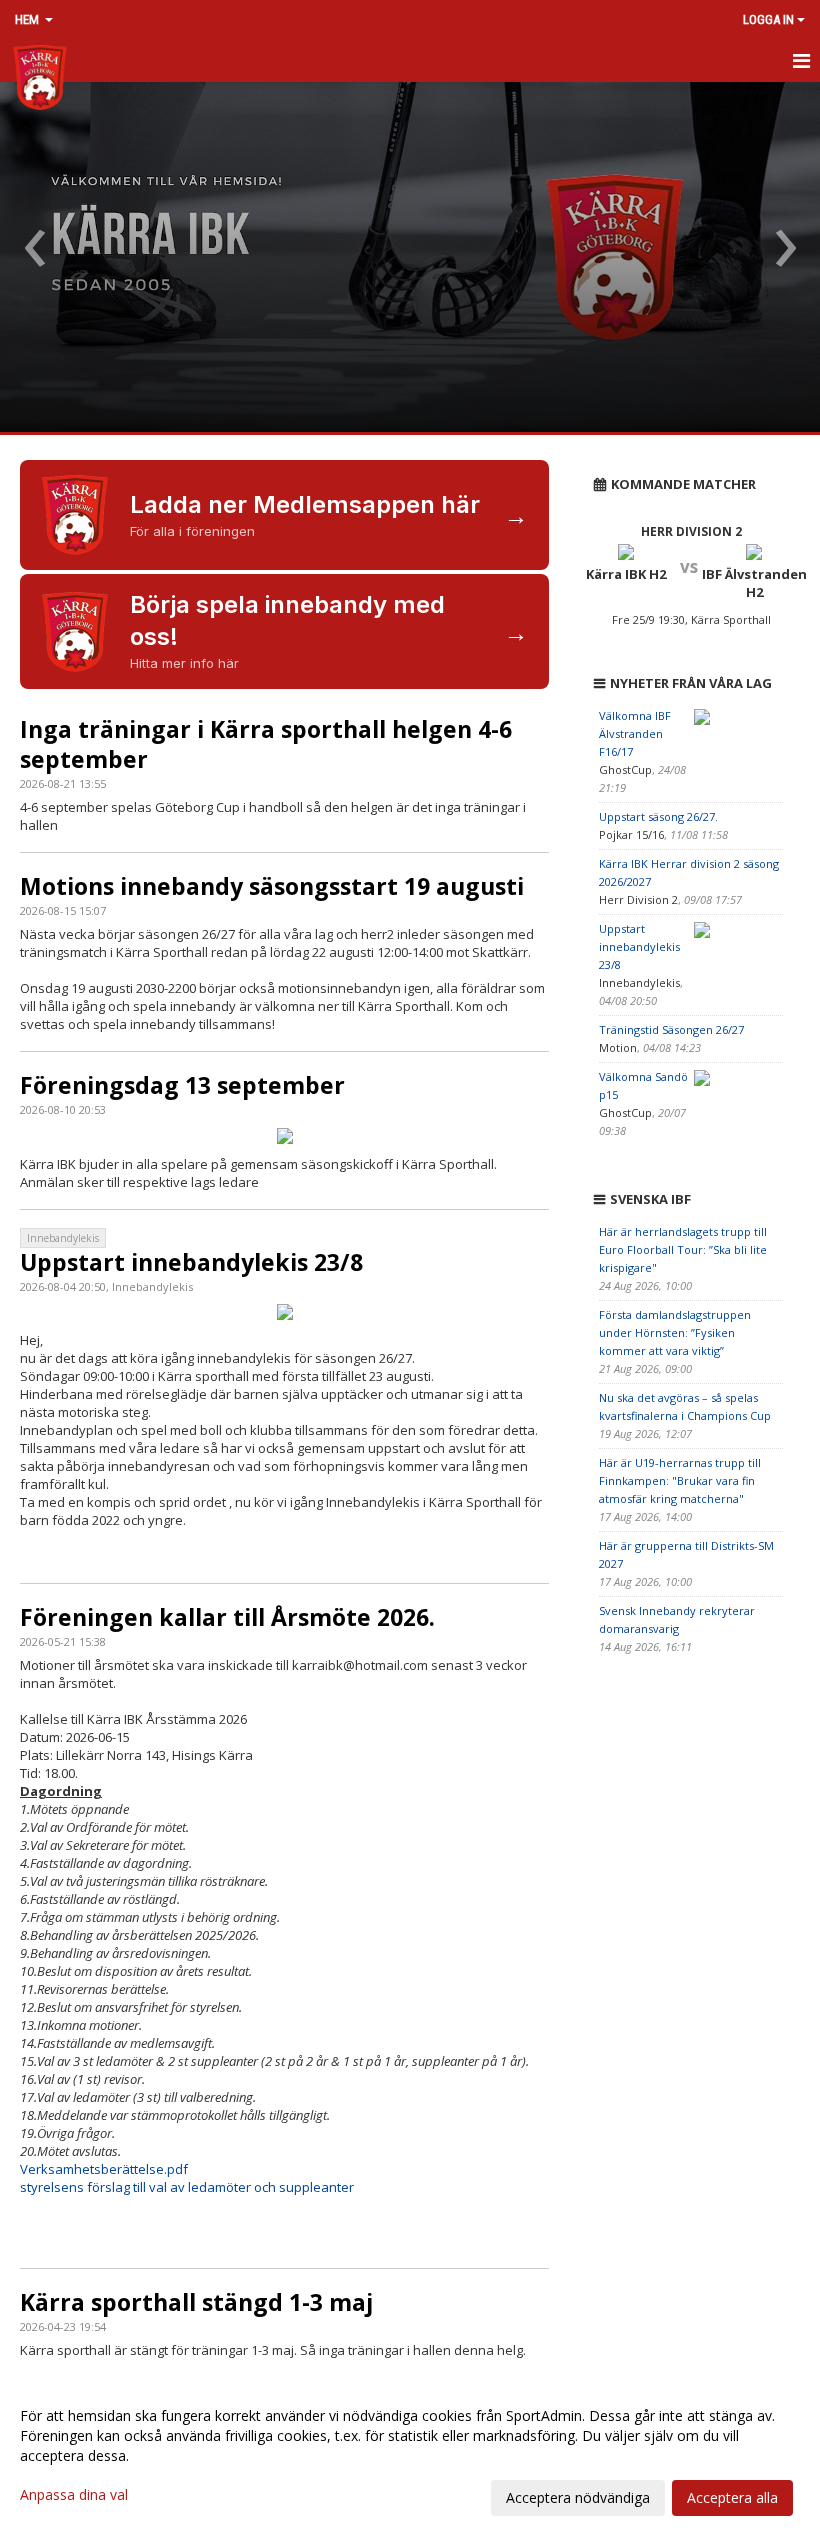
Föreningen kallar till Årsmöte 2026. (227, 1617)
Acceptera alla (732, 2497)
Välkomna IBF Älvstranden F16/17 (635, 733)
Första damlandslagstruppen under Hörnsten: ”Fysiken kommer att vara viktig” (675, 1332)
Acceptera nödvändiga (578, 2497)
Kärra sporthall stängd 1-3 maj (196, 2302)
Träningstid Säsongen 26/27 (671, 1029)
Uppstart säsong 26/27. (658, 816)
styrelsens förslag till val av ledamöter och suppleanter (188, 2187)
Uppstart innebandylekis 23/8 (191, 1262)
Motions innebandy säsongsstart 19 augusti (272, 886)
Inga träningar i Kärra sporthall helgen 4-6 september (266, 744)
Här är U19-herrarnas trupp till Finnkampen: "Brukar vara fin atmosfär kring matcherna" (680, 1480)
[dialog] (410, 2456)
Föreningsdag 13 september (182, 1085)
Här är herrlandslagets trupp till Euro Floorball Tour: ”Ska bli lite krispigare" (683, 1249)
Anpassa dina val (74, 2495)
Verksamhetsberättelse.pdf (104, 2169)
